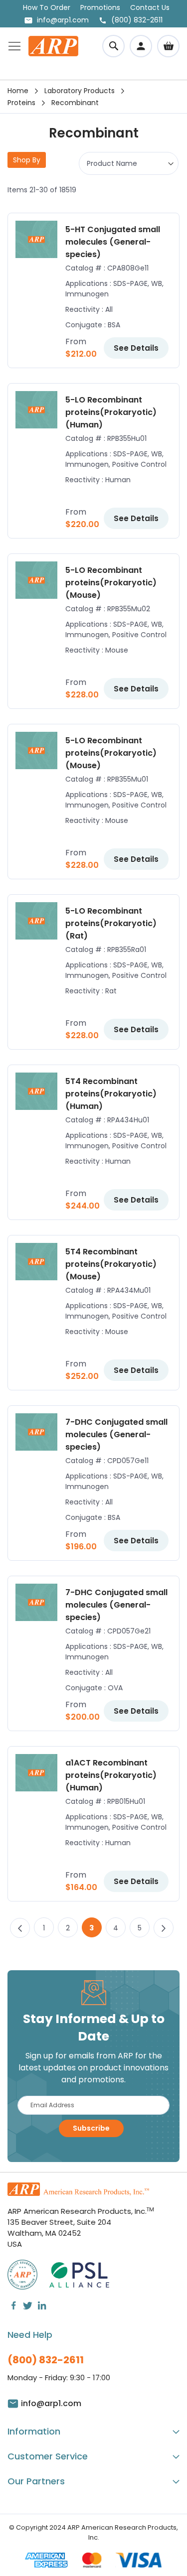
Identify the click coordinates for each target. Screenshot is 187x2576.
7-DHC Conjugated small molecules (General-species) (116, 1434)
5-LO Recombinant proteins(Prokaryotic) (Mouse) (111, 583)
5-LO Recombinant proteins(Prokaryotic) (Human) (111, 412)
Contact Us (150, 7)
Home (18, 91)
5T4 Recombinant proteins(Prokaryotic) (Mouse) (111, 1264)
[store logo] (53, 46)
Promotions (100, 7)
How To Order (47, 7)
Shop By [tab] (27, 160)
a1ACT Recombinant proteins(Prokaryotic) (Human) (111, 1775)
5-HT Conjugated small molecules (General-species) (113, 242)
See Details (136, 348)
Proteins (21, 103)
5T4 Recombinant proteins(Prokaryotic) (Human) (111, 1094)
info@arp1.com (63, 20)
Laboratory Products (80, 91)
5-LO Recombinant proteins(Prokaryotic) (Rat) (111, 923)
